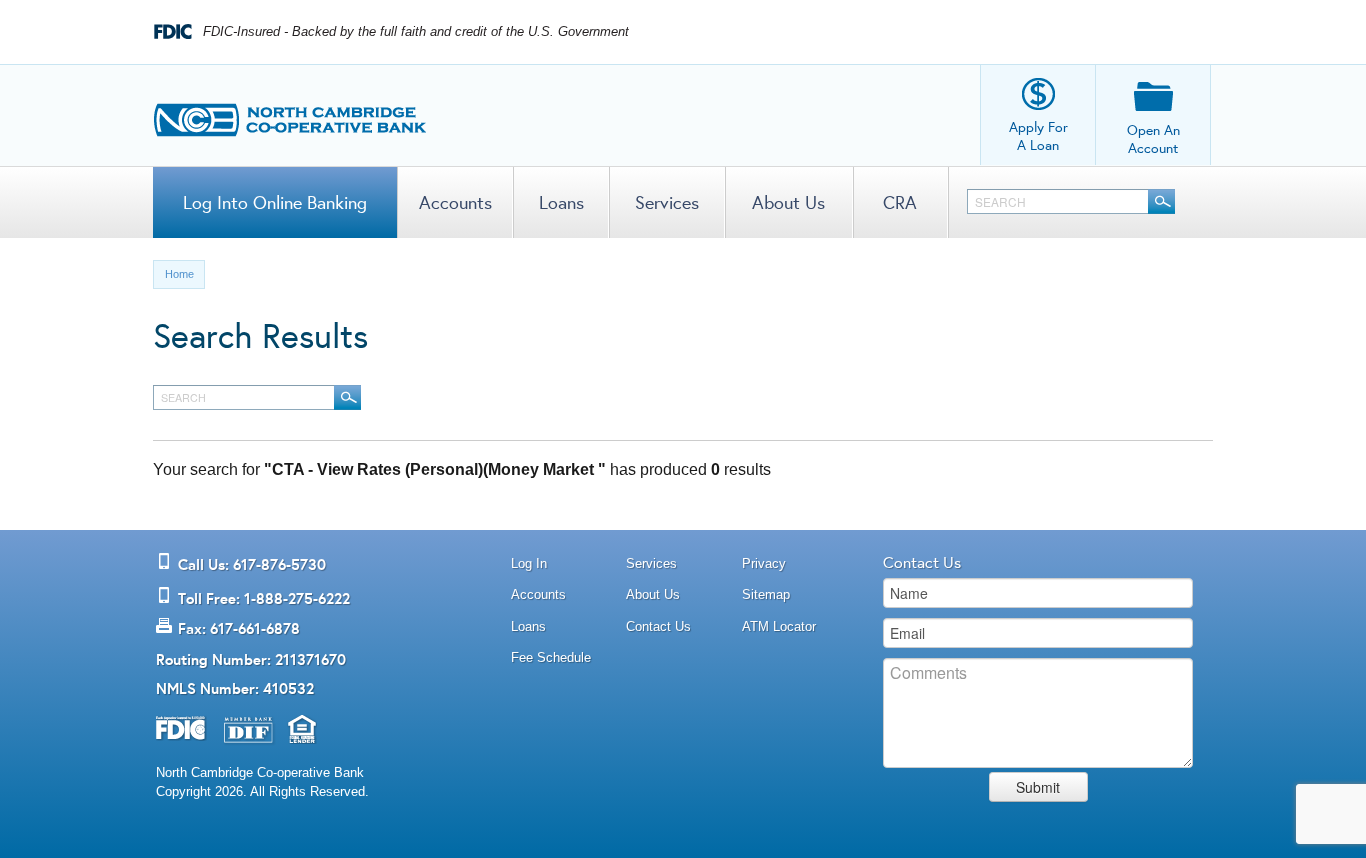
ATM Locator (779, 626)
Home (179, 274)
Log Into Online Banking (275, 202)
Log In (529, 563)
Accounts (455, 202)
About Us (788, 202)
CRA (900, 202)
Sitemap (766, 594)
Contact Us (658, 626)
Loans (561, 202)
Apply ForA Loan (1038, 136)
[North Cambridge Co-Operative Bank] (290, 115)
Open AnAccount (1153, 139)
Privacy (764, 563)
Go (1161, 201)
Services (667, 202)
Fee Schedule (551, 657)
